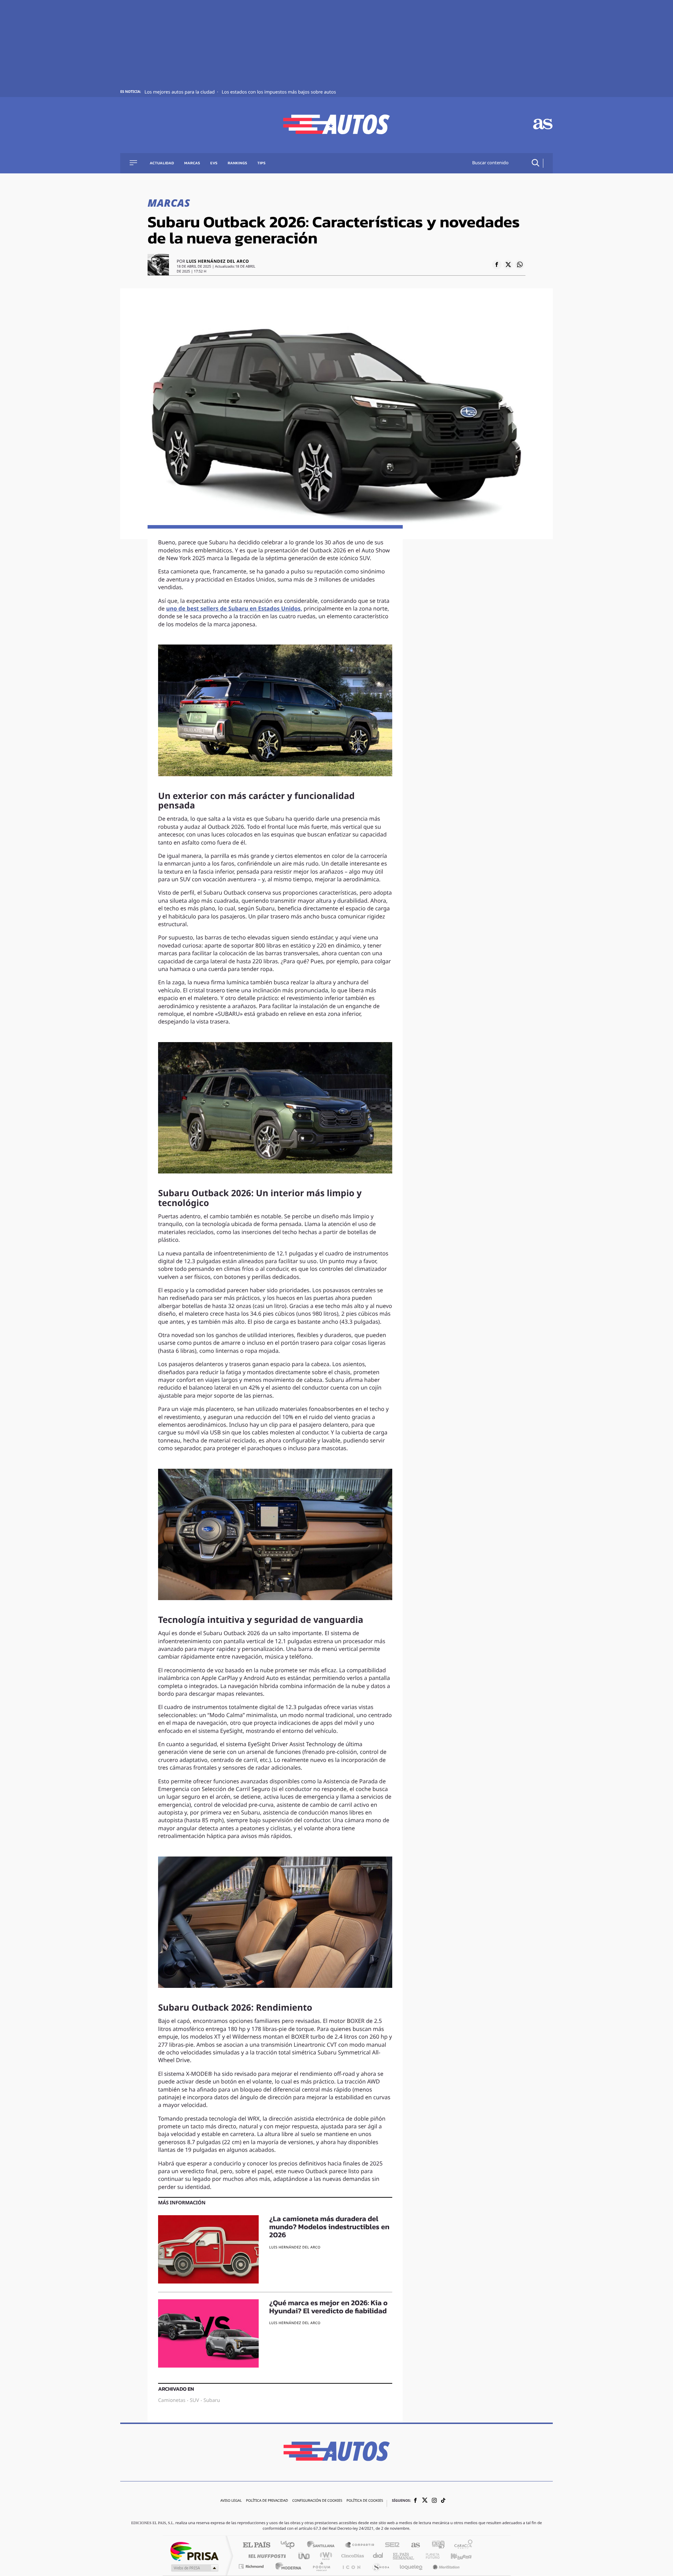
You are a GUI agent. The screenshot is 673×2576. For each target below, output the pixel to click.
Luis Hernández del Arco (217, 262)
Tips (261, 163)
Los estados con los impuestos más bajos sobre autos (279, 92)
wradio (325, 2556)
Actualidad (162, 163)
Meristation (445, 2566)
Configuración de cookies (317, 2501)
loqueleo (412, 2566)
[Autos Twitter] (425, 2501)
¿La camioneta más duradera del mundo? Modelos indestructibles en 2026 (329, 2227)
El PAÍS (256, 2545)
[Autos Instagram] (434, 2501)
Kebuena (455, 2556)
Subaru (212, 2401)
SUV (195, 2401)
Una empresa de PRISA (194, 2551)
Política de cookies (365, 2501)
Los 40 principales (290, 2545)
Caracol (461, 2545)
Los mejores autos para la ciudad (180, 92)
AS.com (412, 2545)
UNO (305, 2556)
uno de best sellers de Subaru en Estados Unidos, (234, 609)
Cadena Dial (378, 2556)
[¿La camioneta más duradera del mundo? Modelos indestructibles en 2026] (208, 2249)
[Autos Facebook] (415, 2501)
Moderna (287, 2566)
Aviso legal (231, 2501)
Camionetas (172, 2401)
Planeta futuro (430, 2556)
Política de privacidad (267, 2501)
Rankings (238, 163)
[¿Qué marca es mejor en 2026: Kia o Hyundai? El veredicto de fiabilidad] (208, 2333)
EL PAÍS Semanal (404, 2556)
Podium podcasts (321, 2566)
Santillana (323, 2545)
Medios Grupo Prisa (194, 2568)
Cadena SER (390, 2545)
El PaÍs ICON (351, 2566)
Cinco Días (352, 2556)
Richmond (252, 2566)
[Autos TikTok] (443, 2501)
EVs (214, 163)
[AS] (543, 125)
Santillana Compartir (360, 2545)
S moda (380, 2566)
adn (436, 2545)
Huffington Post (266, 2556)
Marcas (192, 163)
